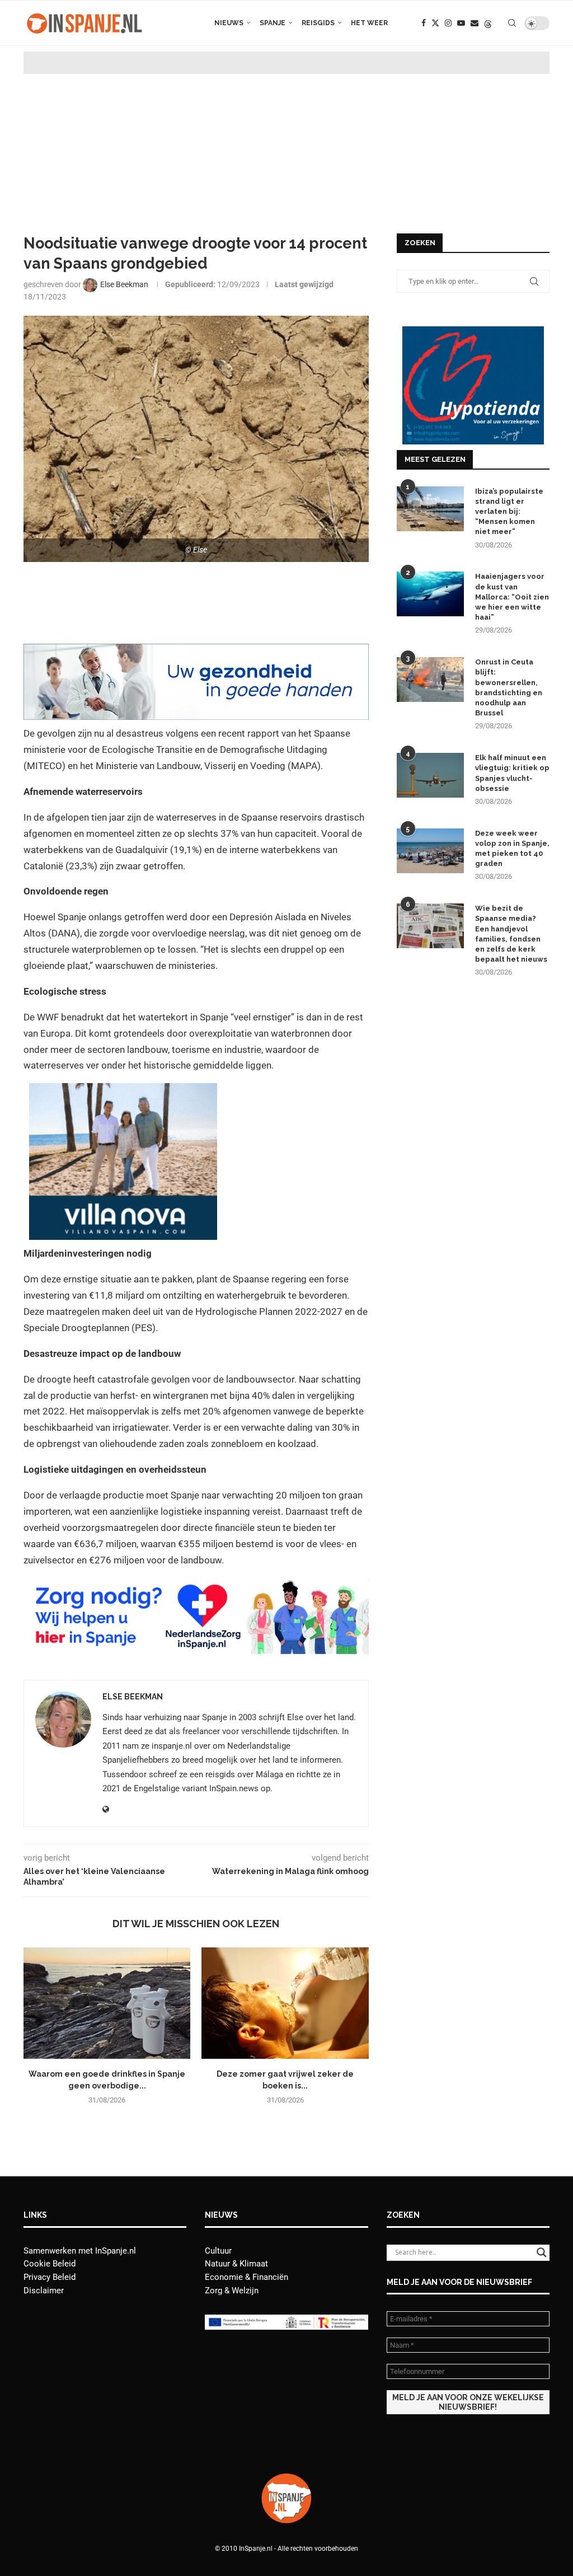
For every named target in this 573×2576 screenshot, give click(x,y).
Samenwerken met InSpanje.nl (80, 2251)
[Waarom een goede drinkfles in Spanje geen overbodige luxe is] (107, 2003)
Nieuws (229, 23)
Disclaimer (44, 2291)
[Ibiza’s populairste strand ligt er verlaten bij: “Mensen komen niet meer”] (430, 509)
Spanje (273, 23)
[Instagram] (448, 23)
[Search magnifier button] (542, 2252)
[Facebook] (424, 23)
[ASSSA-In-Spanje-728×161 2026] (196, 652)
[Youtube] (461, 23)
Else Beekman (133, 1697)
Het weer (369, 23)
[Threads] (488, 23)
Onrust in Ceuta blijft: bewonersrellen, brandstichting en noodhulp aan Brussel (509, 687)
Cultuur (218, 2251)
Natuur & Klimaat (236, 2264)
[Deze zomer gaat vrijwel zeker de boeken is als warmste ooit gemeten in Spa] (285, 2003)
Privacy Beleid (50, 2277)
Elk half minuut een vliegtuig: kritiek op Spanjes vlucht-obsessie (512, 773)
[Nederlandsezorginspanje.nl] (196, 1585)
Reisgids (318, 23)
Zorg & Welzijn (232, 2291)
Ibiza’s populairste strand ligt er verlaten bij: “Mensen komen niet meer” (509, 512)
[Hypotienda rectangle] (473, 331)
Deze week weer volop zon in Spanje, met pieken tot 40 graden (512, 849)
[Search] (512, 23)
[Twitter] (435, 23)
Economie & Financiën (246, 2277)
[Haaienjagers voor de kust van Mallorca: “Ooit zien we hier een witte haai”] (430, 594)
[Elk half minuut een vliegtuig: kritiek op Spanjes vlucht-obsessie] (430, 775)
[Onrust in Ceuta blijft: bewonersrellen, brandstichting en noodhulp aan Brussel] (430, 680)
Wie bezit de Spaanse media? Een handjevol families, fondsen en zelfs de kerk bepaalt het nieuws (511, 934)
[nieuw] (123, 1091)
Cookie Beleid (50, 2264)
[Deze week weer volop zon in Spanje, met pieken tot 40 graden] (430, 851)
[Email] (475, 23)
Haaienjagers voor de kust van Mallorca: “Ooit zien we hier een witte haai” (512, 597)
